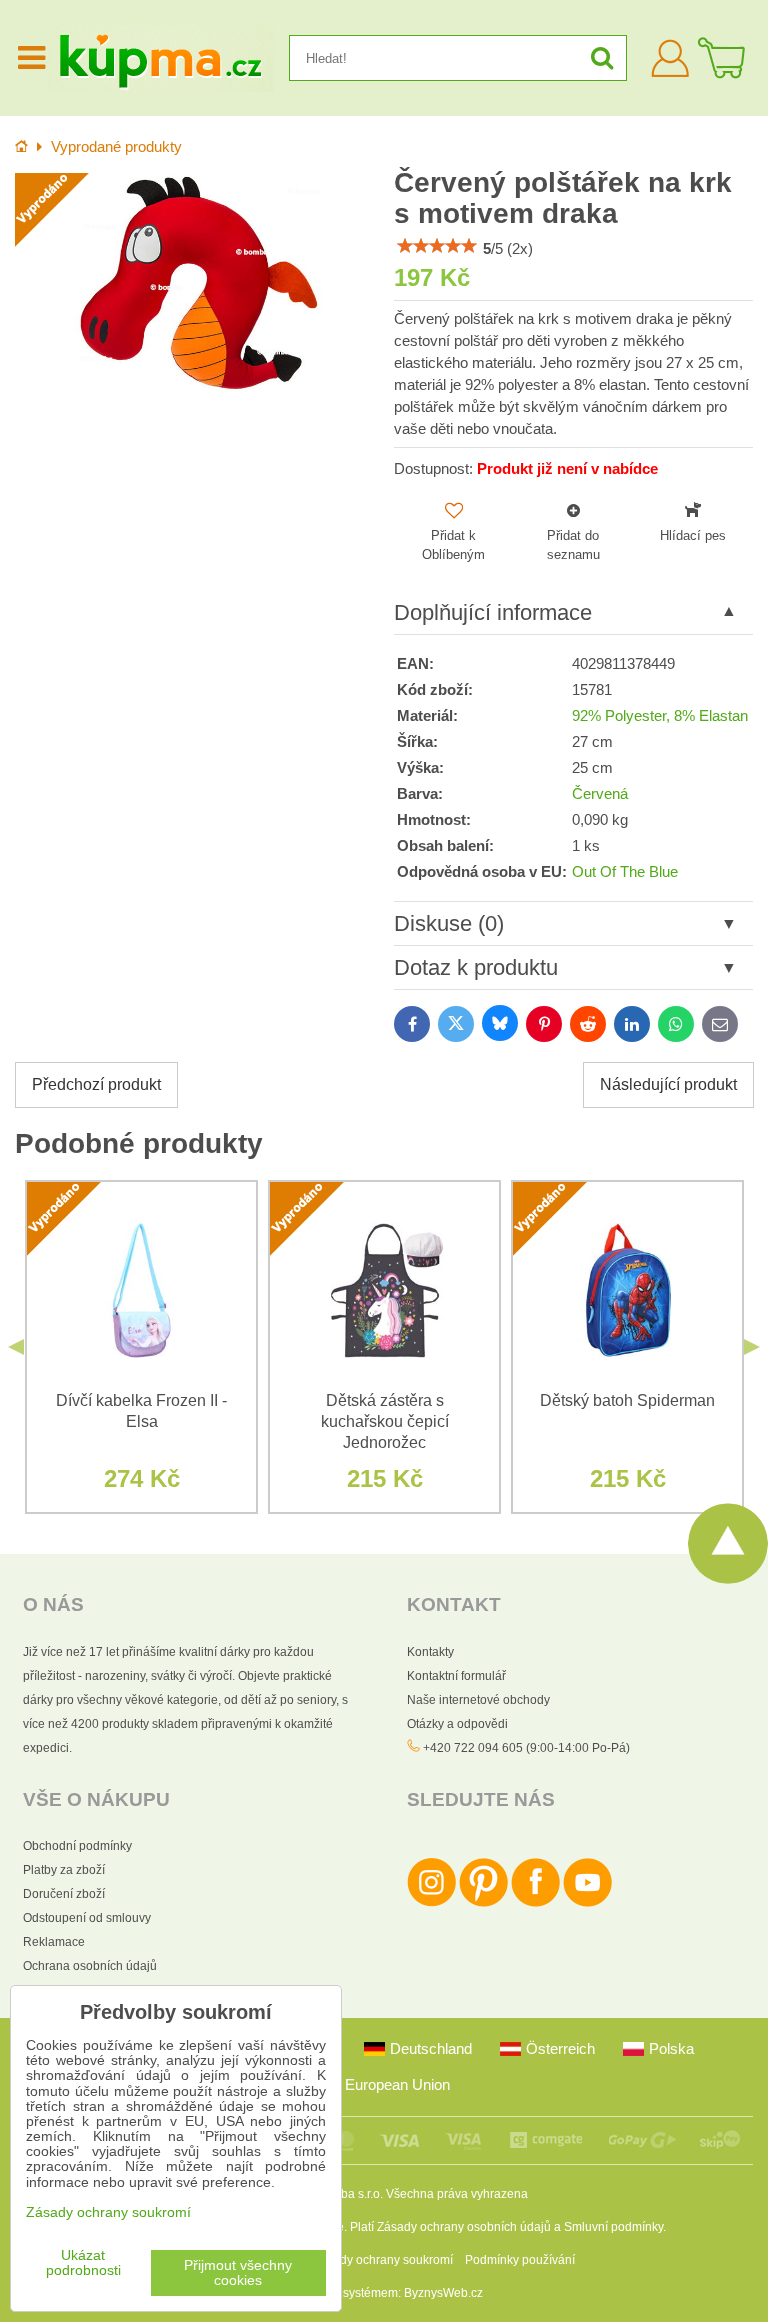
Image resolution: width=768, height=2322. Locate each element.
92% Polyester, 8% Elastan (660, 716)
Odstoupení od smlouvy (87, 1918)
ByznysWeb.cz (443, 2293)
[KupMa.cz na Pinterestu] (483, 1903)
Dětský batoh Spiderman (627, 1400)
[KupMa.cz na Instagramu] (431, 1903)
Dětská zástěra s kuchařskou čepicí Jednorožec (385, 1421)
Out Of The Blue (625, 872)
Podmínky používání (520, 2260)
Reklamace (54, 1942)
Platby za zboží (64, 1870)
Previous (16, 1347)
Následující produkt (668, 1084)
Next (752, 1347)
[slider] (437, 246)
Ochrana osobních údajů (90, 1966)
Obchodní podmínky (77, 1846)
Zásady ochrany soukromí (383, 2260)
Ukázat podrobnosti (83, 2263)
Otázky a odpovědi (457, 1724)
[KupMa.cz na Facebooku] (535, 1903)
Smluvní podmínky (613, 2227)
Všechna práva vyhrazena (457, 2194)
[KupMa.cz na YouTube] (587, 1903)
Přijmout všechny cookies (238, 2273)
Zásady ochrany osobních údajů (464, 2227)
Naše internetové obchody (478, 1700)
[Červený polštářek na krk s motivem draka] (194, 283)
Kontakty (430, 1652)
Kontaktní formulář (456, 1676)
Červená (600, 794)
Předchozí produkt (96, 1084)
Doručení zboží (64, 1894)
